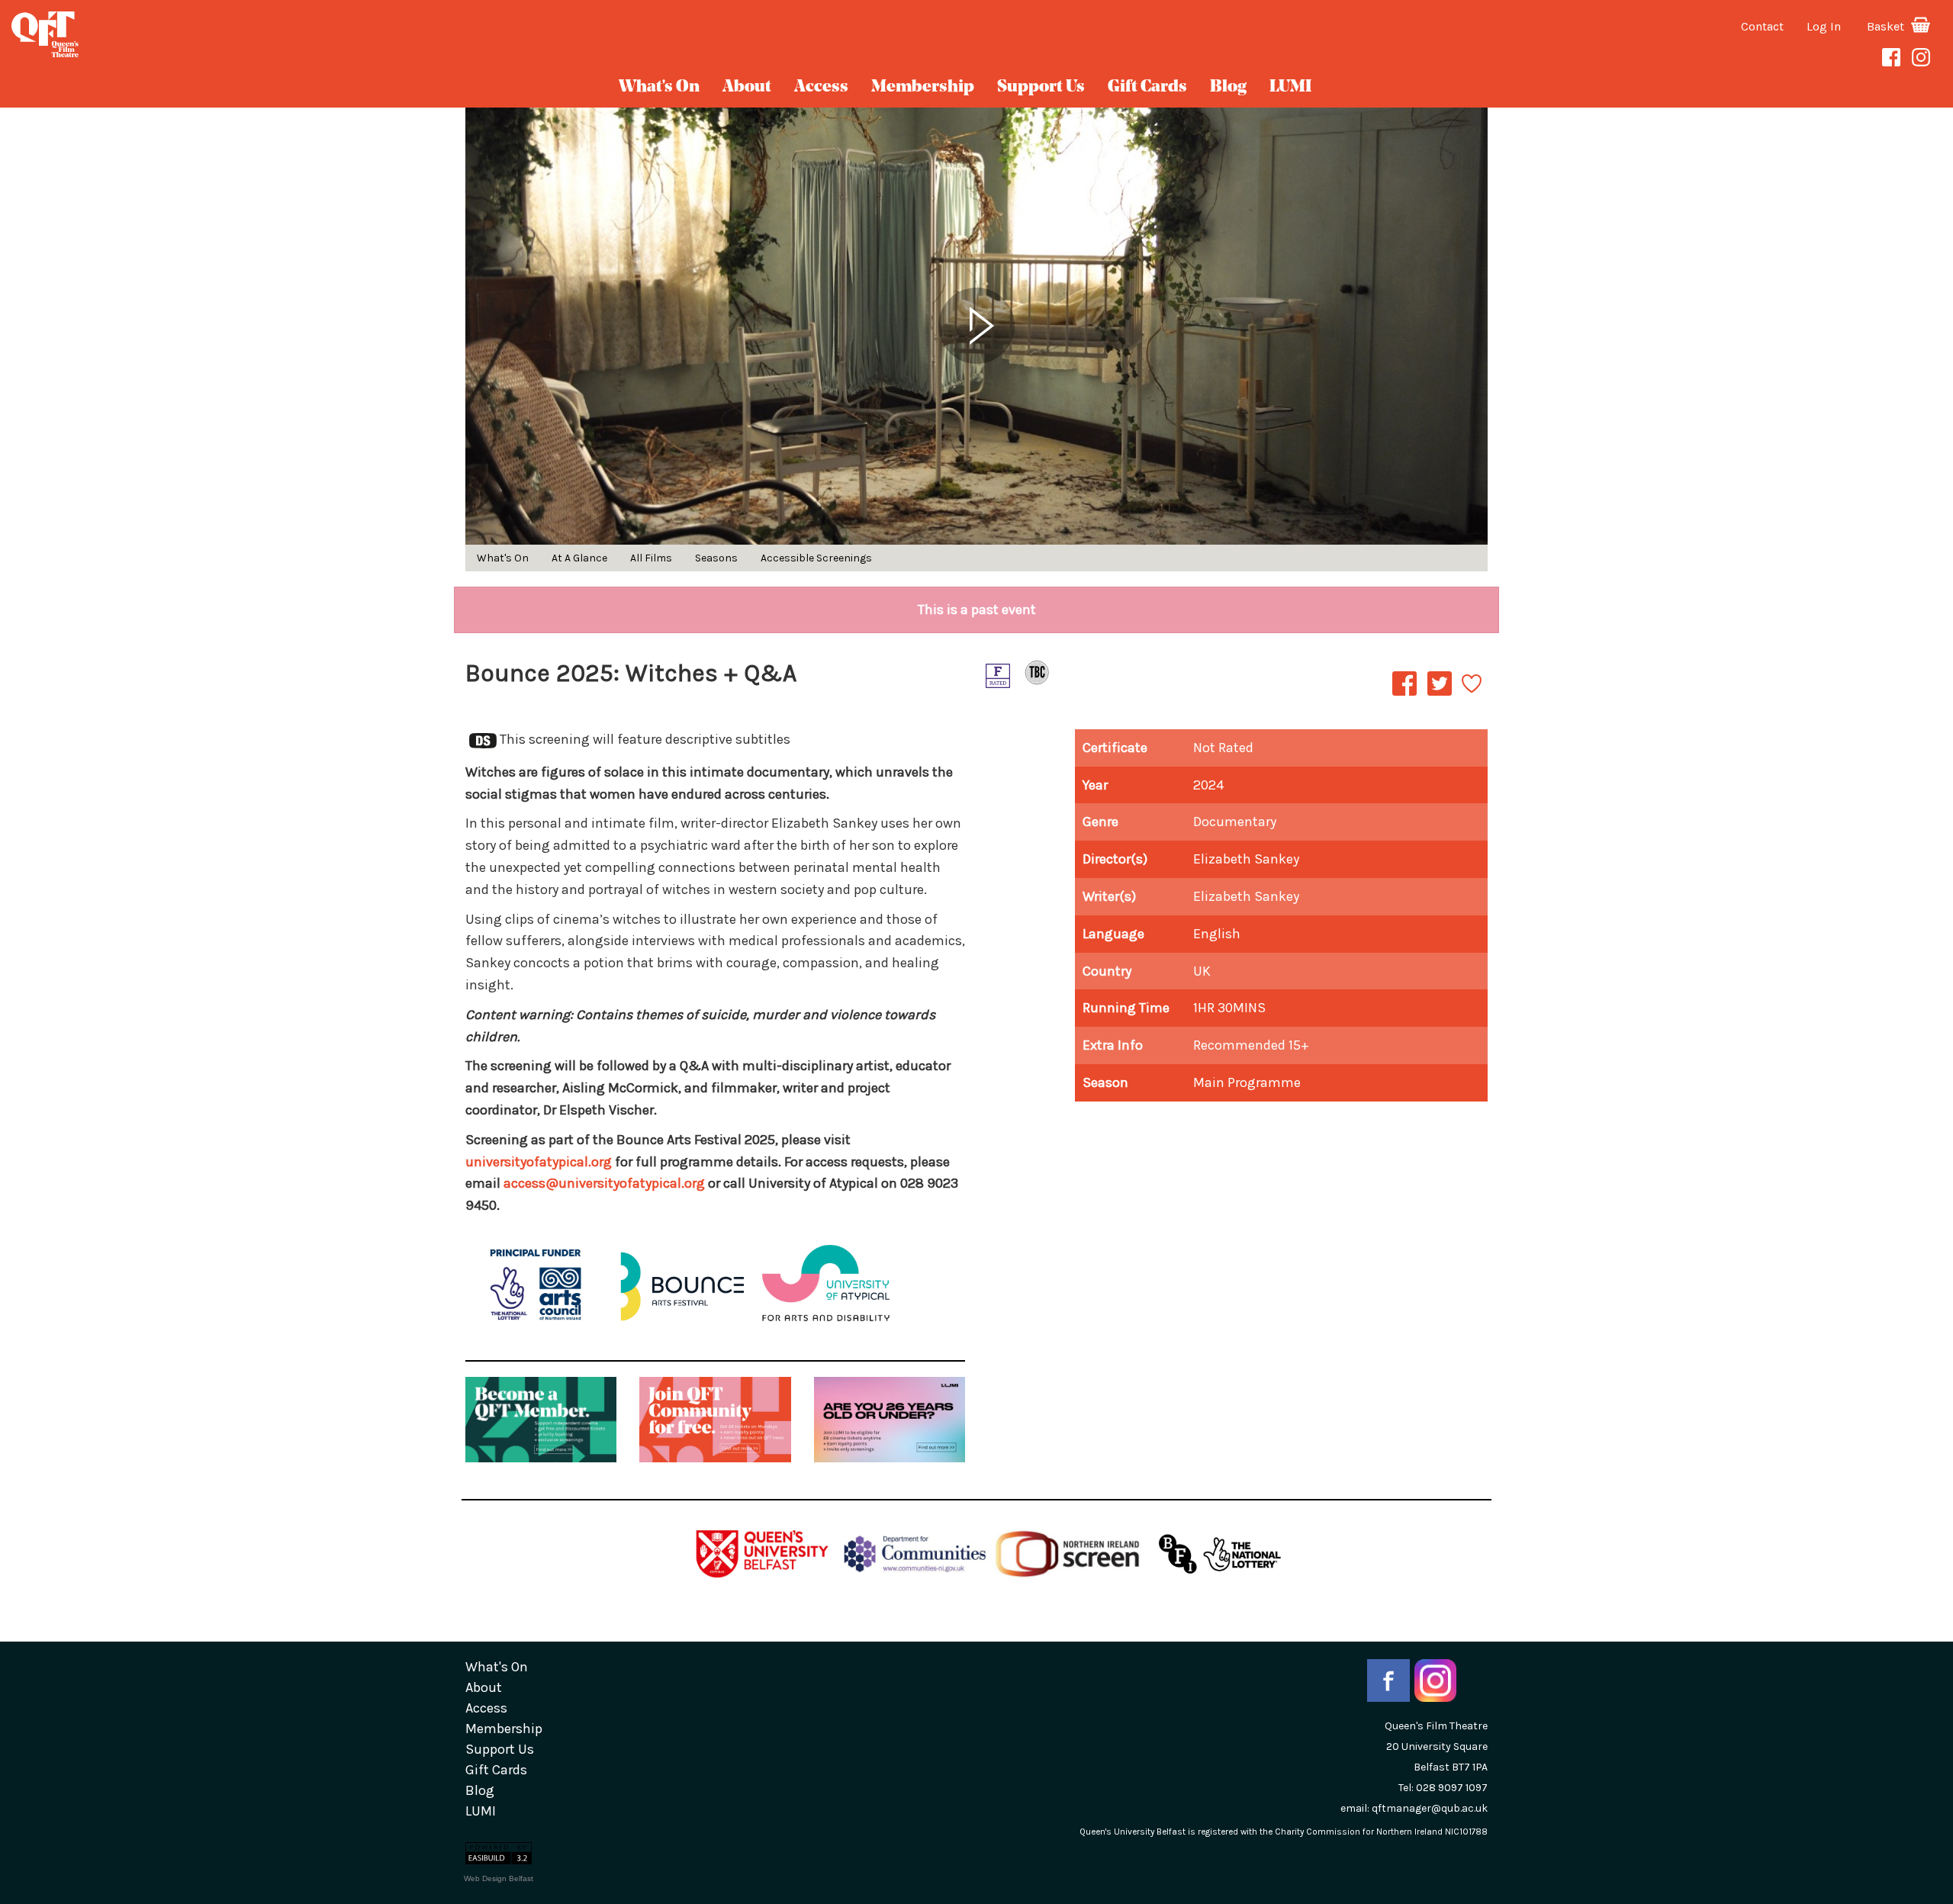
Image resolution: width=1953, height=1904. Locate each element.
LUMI (1290, 87)
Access (821, 87)
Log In (1824, 26)
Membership (923, 87)
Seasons (716, 558)
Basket (1887, 26)
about (747, 87)
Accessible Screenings (816, 558)
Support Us (1041, 87)
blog (1228, 87)
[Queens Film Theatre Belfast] (325, 34)
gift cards (1147, 87)
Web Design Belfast (499, 1878)
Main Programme (1247, 1082)
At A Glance (579, 558)
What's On (659, 87)
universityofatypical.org (539, 1162)
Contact (1762, 26)
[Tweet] (1440, 695)
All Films (651, 558)
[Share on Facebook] (1404, 695)
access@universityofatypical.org (604, 1183)
